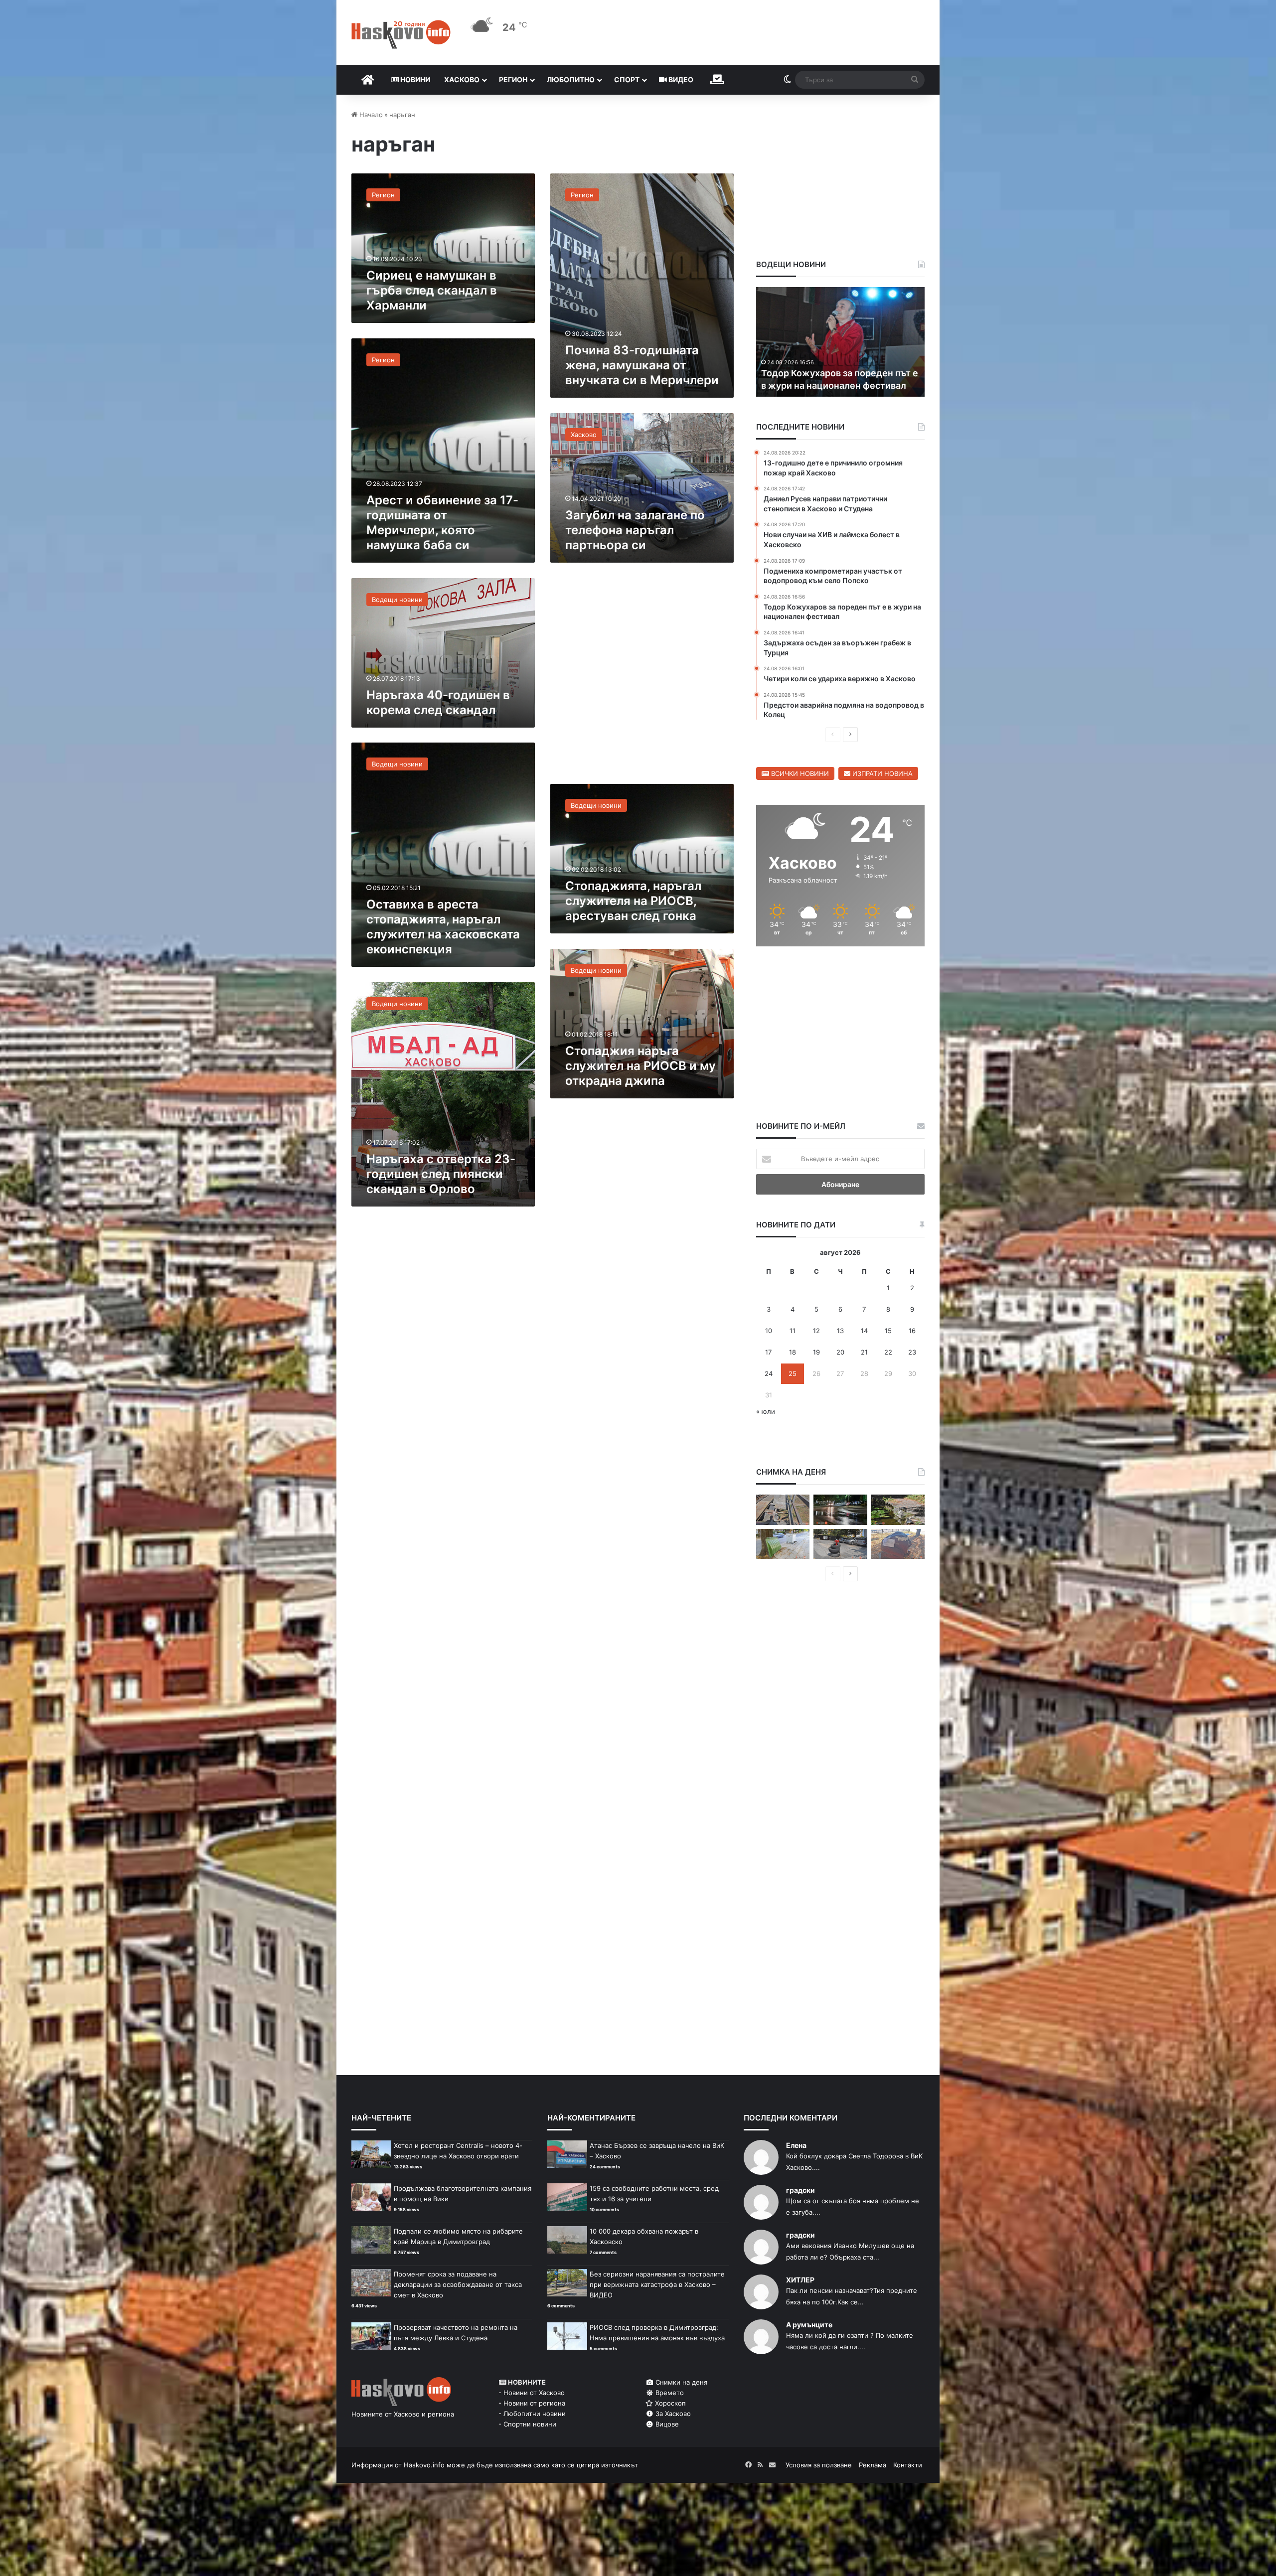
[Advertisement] (642, 679)
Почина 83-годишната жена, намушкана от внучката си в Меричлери (642, 365)
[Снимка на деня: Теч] (840, 1510)
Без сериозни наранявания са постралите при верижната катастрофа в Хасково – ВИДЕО (657, 2284)
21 (864, 1352)
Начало (370, 115)
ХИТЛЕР (800, 2280)
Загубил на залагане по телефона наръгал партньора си (635, 530)
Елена (796, 2145)
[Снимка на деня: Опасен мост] (783, 1510)
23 (912, 1352)
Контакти (908, 2465)
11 (793, 1331)
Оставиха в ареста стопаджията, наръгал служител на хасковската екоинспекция (443, 927)
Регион (513, 79)
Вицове (666, 2424)
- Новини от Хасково (532, 2393)
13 (840, 1331)
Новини (414, 79)
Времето (669, 2393)
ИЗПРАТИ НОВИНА (881, 773)
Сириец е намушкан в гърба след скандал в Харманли (432, 290)
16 (912, 1331)
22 (888, 1352)
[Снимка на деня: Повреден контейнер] (783, 1544)
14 (864, 1331)
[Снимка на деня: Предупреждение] (898, 1544)
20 (840, 1352)
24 (769, 1373)
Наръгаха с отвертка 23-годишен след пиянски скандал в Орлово (441, 1174)
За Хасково (672, 2414)
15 (888, 1331)
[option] (841, 342)
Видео (680, 79)
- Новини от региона (532, 2403)
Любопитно (571, 79)
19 (816, 1352)
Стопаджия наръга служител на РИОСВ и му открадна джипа (640, 1066)
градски (800, 2190)
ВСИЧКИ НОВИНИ (799, 773)
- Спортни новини (527, 2424)
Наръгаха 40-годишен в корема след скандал (438, 702)
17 (768, 1352)
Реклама (873, 2465)
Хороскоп (669, 2403)
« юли (766, 1411)
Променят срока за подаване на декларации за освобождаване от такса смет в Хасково (458, 2284)
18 (793, 1352)
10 (769, 1331)
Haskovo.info (424, 2465)
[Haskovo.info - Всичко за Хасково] (401, 34)
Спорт (627, 79)
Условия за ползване (819, 2465)
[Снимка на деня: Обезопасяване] (840, 1544)
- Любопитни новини (532, 2414)
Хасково (462, 79)
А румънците (809, 2325)
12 (816, 1331)
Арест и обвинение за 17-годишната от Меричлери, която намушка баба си (442, 523)
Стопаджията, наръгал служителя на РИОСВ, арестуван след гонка (633, 901)
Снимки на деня (680, 2382)
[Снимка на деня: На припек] (898, 1510)
